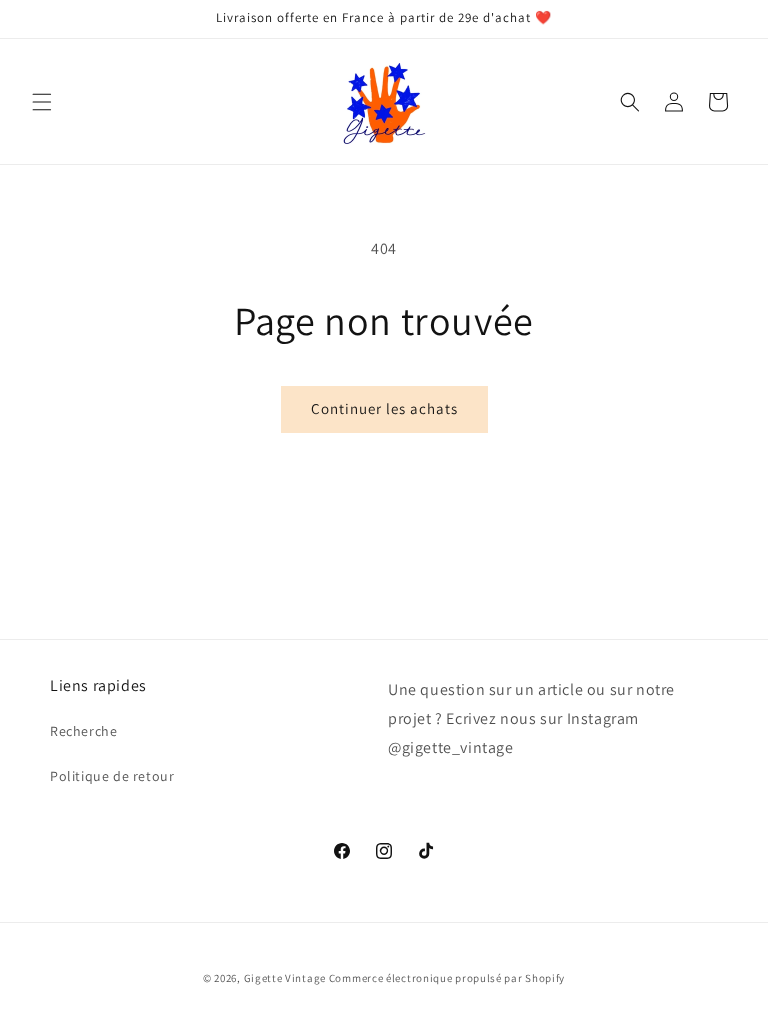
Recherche (83, 731)
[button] (42, 102)
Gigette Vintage (285, 978)
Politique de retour (112, 776)
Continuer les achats (384, 408)
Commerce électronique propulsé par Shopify (447, 978)
